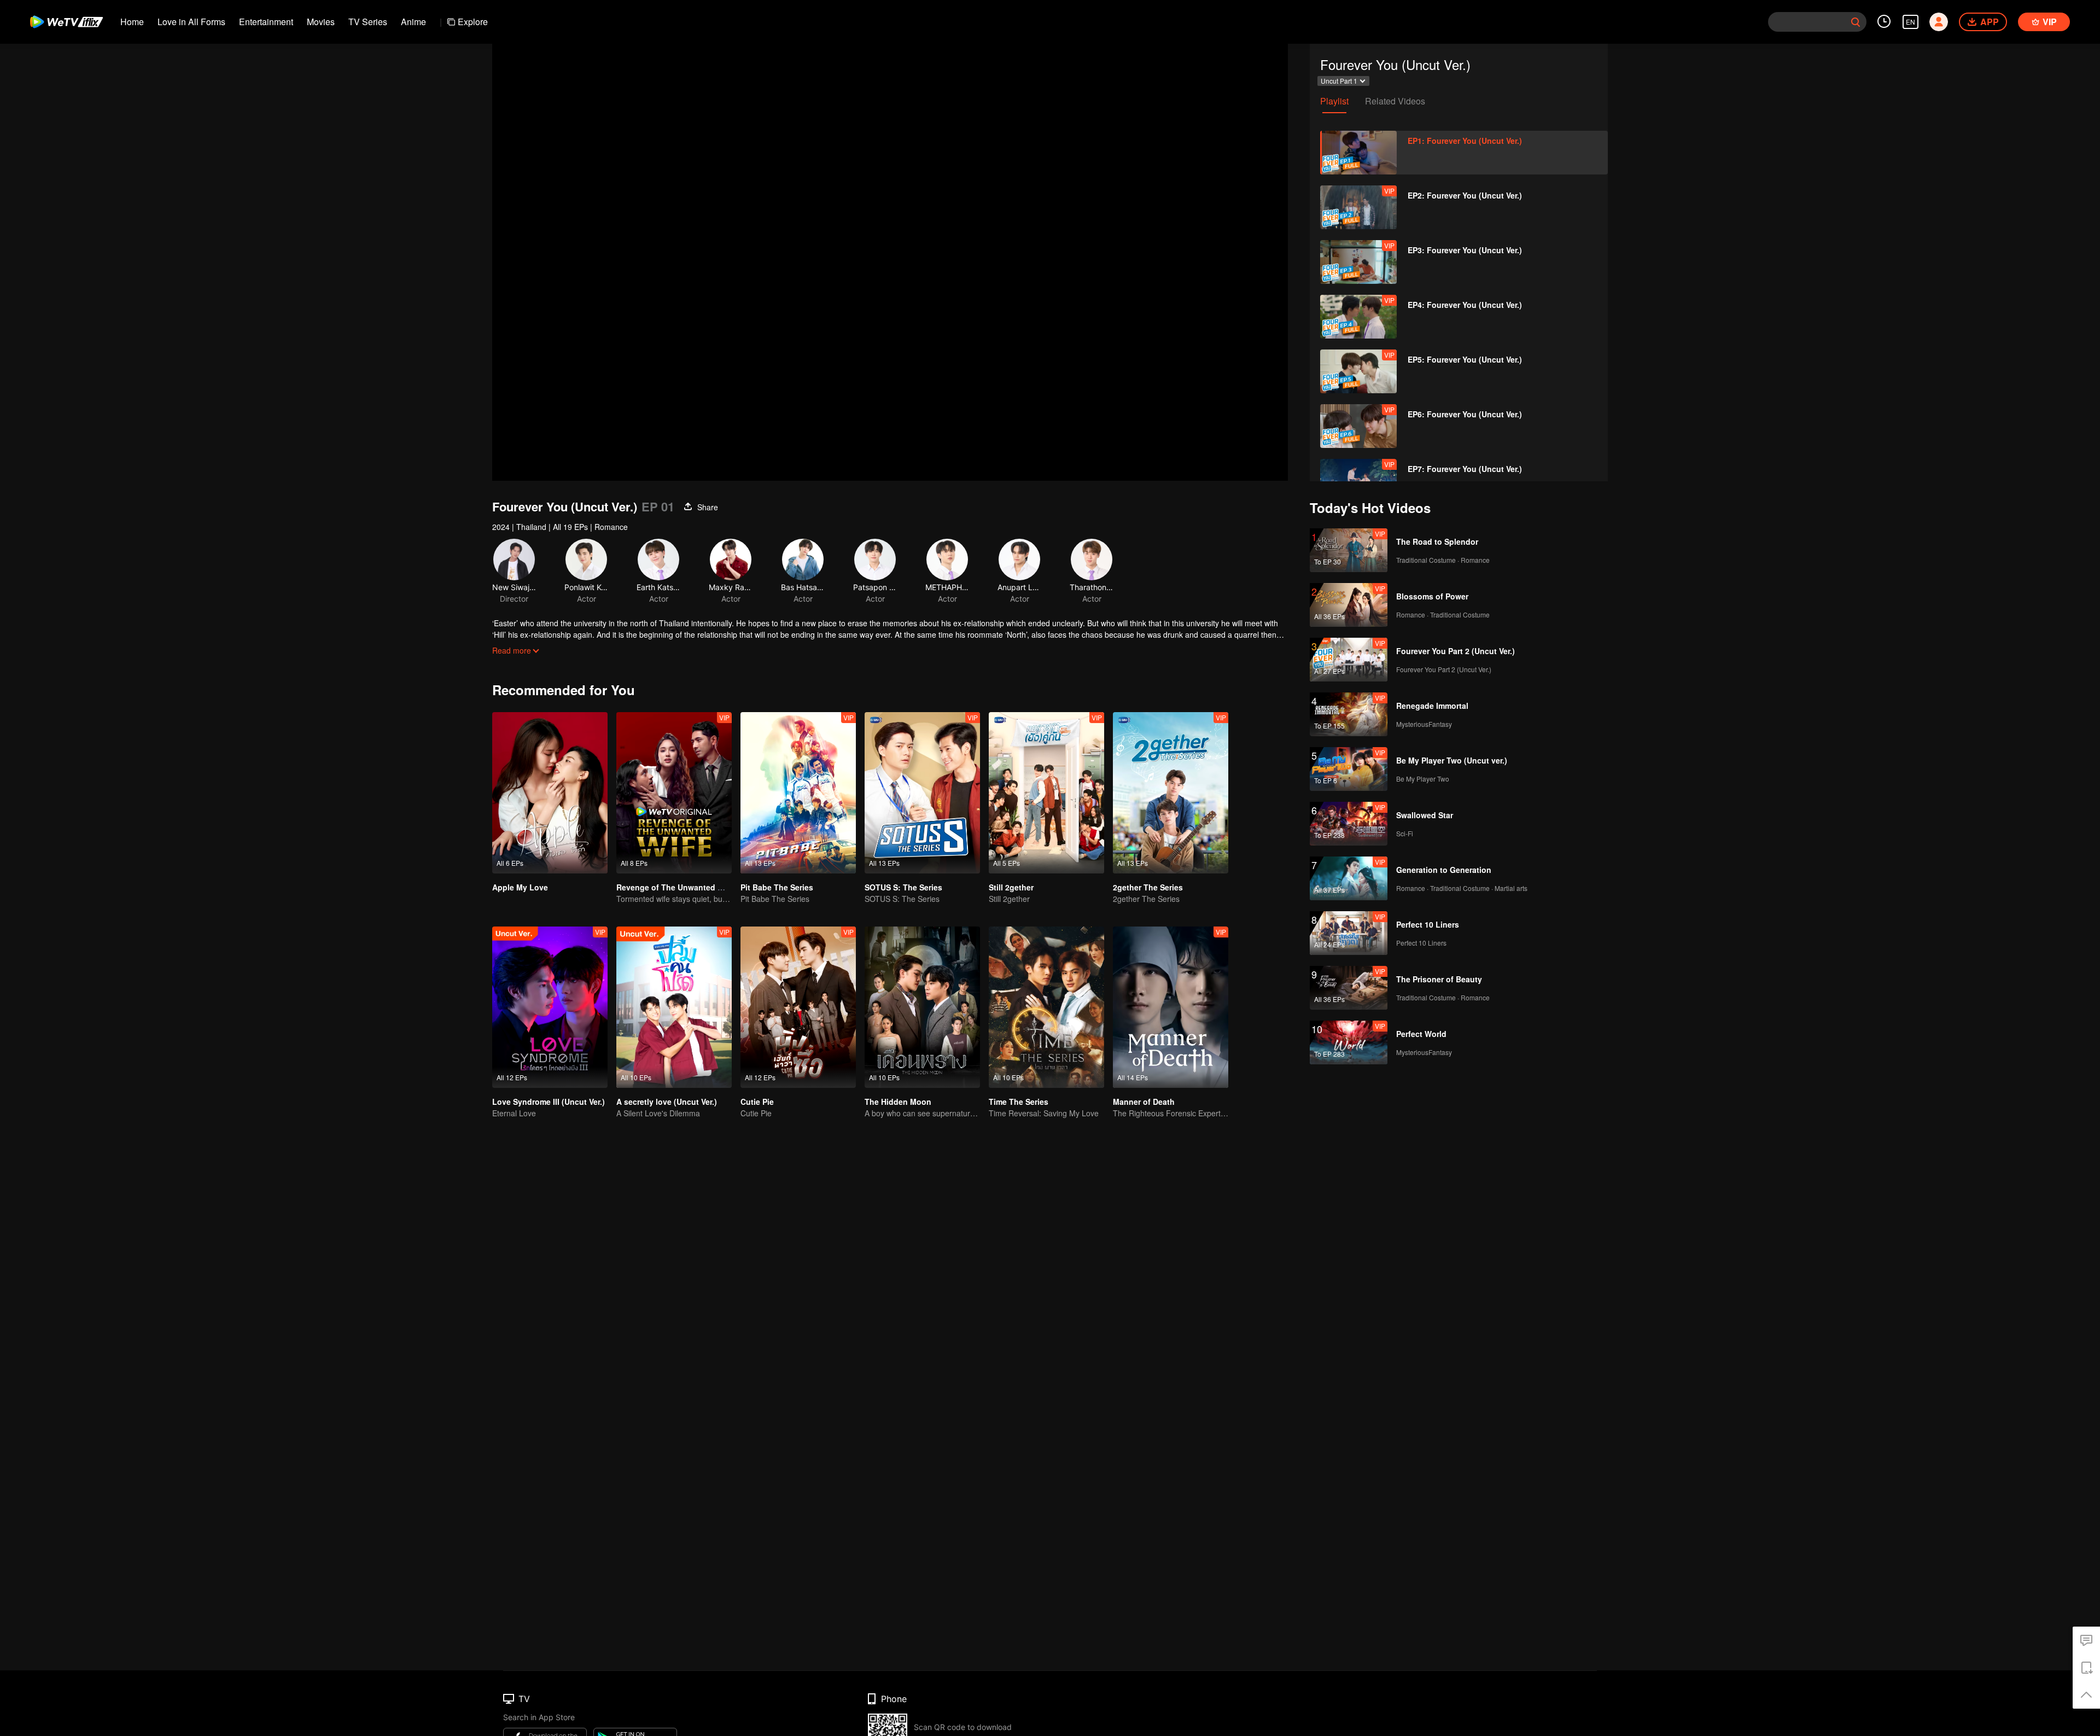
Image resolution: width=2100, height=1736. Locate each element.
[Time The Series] (1046, 1007)
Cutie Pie (757, 1102)
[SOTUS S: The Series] (922, 793)
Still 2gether (1011, 887)
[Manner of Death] (1171, 1007)
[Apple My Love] (550, 793)
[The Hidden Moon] (922, 1007)
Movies (321, 22)
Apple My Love (520, 887)
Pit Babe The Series (777, 887)
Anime (413, 22)
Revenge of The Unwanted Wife (675, 887)
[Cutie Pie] (798, 1007)
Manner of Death (1144, 1102)
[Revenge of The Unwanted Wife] (674, 793)
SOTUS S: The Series (903, 887)
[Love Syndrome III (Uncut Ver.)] (550, 1007)
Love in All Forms (191, 22)
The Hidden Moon (898, 1102)
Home (132, 22)
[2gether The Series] (1171, 793)
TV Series (368, 22)
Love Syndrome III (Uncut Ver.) (549, 1102)
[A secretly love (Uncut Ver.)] (674, 1007)
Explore (473, 22)
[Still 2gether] (1046, 793)
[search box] (1856, 22)
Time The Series (1019, 1102)
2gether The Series (1148, 887)
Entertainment (266, 22)
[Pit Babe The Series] (798, 793)
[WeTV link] (67, 22)
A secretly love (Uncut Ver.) (667, 1102)
